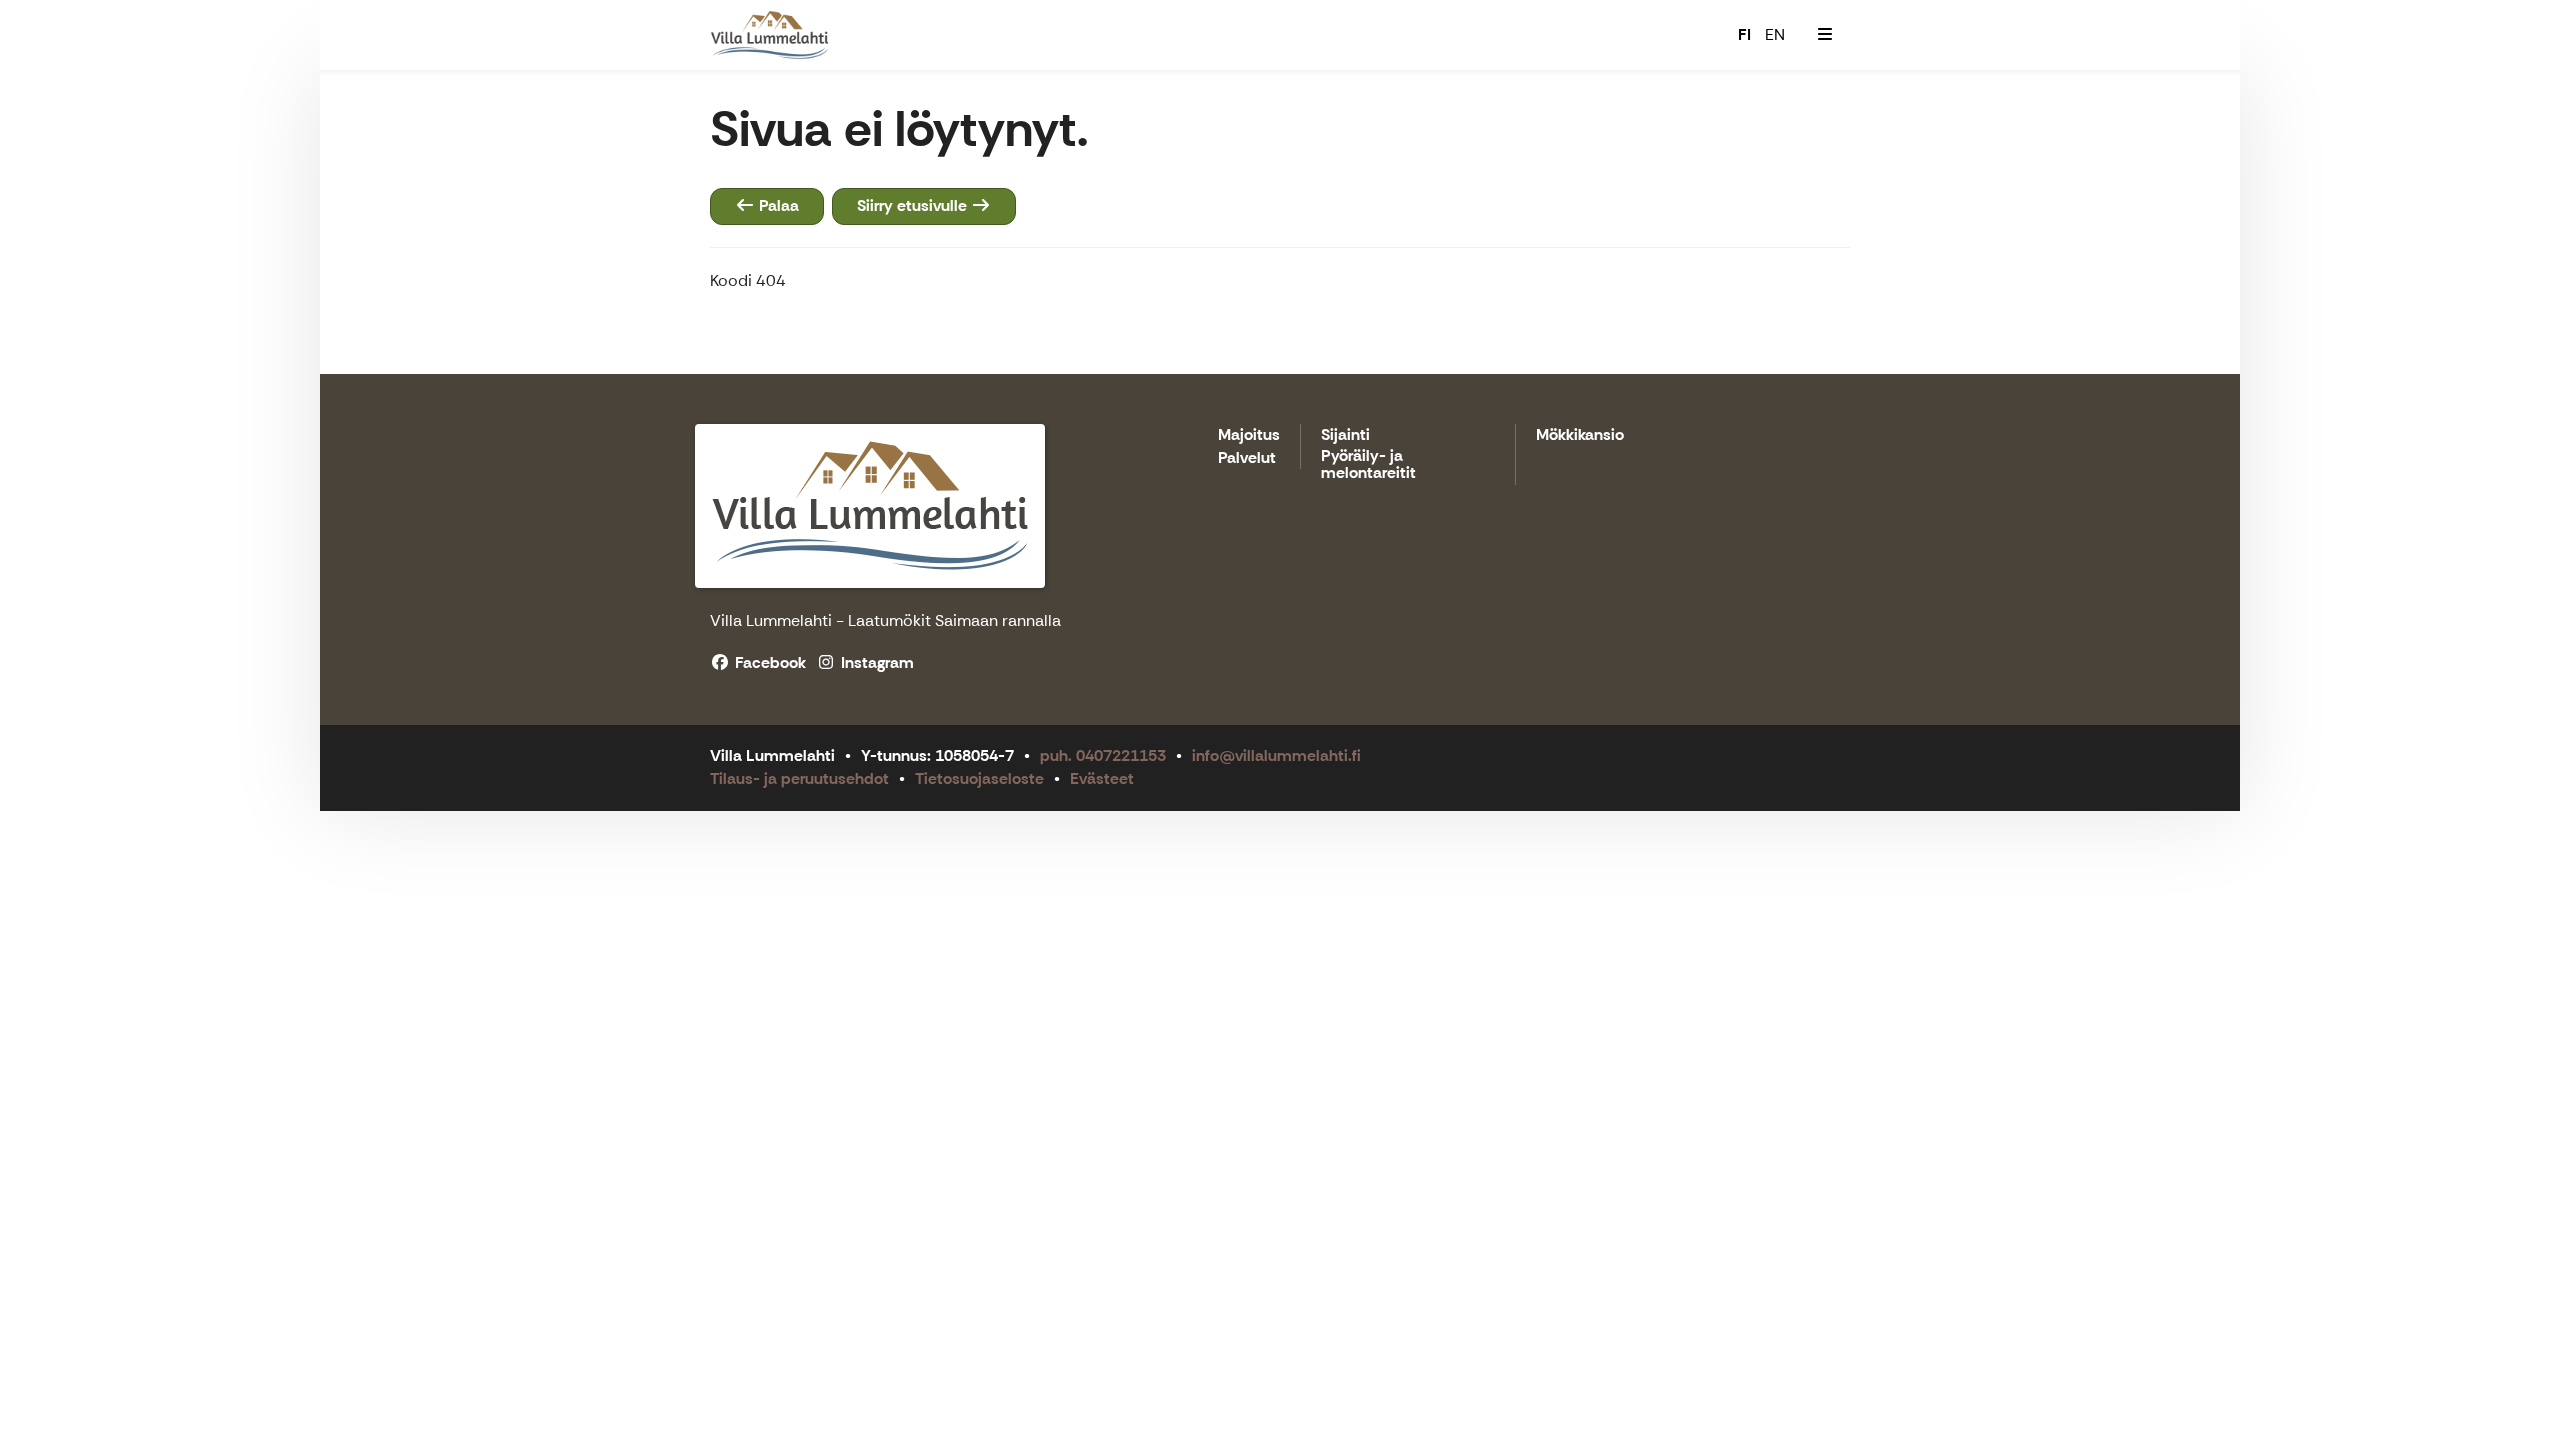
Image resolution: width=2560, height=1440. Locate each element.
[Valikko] (1825, 35)
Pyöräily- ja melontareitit (1368, 465)
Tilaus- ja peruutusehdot (799, 778)
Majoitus (1249, 435)
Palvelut (1247, 458)
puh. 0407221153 (1103, 755)
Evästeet (1102, 778)
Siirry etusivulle (914, 205)
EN (1775, 34)
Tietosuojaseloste (979, 778)
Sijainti (1345, 435)
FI (1744, 34)
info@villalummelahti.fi (1276, 755)
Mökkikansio (1580, 435)
